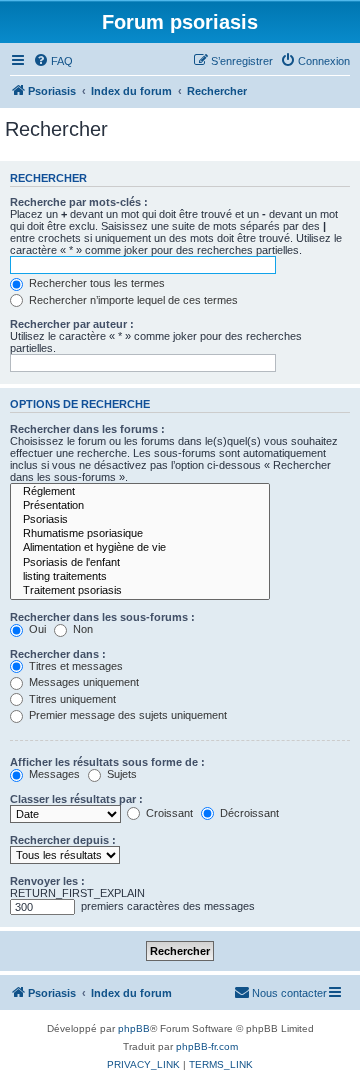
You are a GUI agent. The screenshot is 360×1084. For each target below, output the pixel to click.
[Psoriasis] (140, 520)
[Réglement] (140, 492)
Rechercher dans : (58, 654)
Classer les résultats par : (76, 799)
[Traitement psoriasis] (140, 591)
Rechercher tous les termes (95, 283)
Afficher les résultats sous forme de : (107, 762)
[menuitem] (53, 61)
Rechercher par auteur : (72, 324)
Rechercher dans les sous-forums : (102, 617)
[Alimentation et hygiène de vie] (140, 548)
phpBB (134, 1028)
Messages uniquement (82, 682)
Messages (53, 774)
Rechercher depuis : (63, 840)
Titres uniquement (71, 699)
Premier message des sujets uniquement (126, 715)
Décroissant (248, 813)
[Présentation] (140, 506)
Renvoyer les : (47, 881)
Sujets (120, 774)
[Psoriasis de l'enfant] (140, 563)
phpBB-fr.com (207, 1046)
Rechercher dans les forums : (87, 429)
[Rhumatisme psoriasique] (140, 534)
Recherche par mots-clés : (79, 202)
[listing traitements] (140, 577)
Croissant (168, 813)
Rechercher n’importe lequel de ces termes (132, 300)
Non (81, 629)
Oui (36, 629)
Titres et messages (74, 666)
